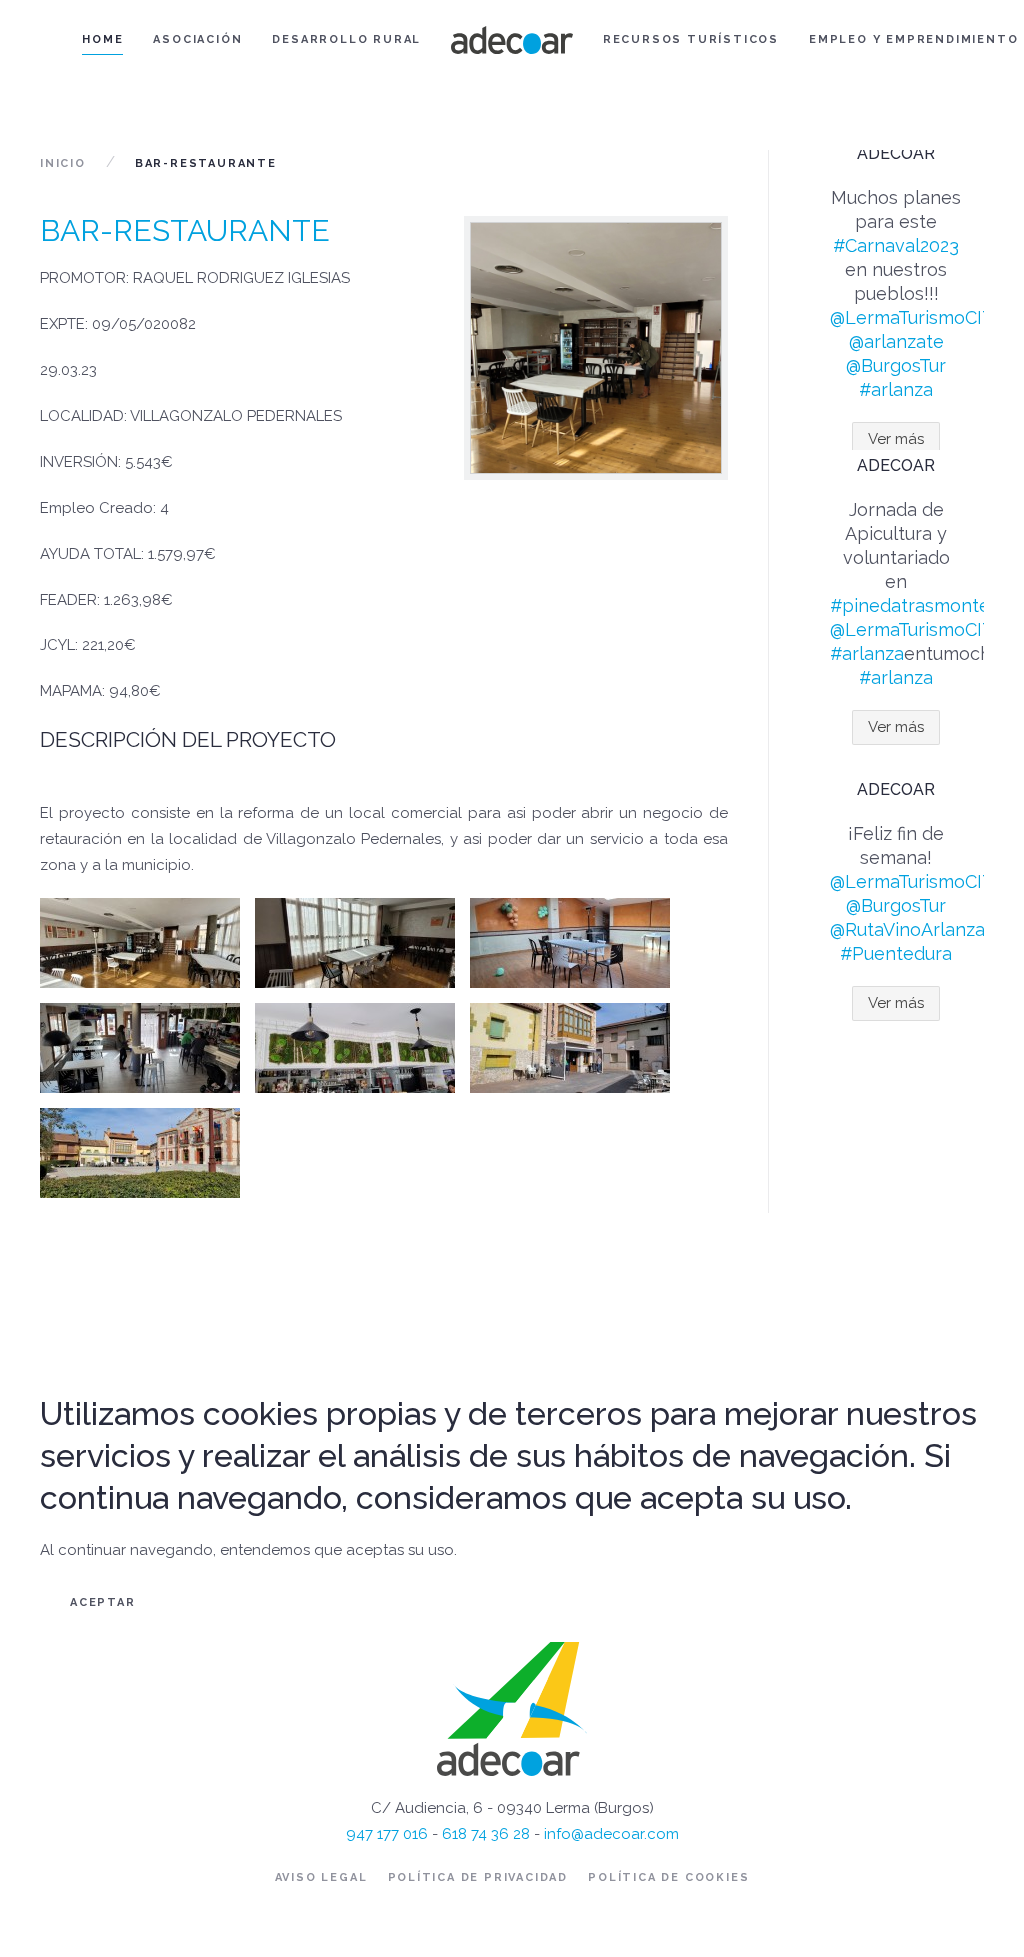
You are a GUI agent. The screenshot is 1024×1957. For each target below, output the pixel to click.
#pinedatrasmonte (910, 605)
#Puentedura (896, 953)
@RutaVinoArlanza (907, 929)
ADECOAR (896, 153)
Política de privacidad (478, 1877)
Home (102, 39)
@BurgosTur (896, 365)
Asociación (197, 39)
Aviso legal (321, 1877)
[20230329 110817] (570, 1048)
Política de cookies (668, 1877)
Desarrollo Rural (346, 39)
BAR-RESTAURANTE (185, 230)
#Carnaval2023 (896, 245)
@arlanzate (896, 341)
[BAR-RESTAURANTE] (596, 348)
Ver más (896, 439)
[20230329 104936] (570, 943)
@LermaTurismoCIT (911, 317)
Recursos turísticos (691, 39)
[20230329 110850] (140, 1153)
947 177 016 (387, 1834)
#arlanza (896, 389)
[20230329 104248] (140, 943)
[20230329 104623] (355, 943)
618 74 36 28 (486, 1834)
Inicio (63, 163)
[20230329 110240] (355, 1048)
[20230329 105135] (140, 1048)
